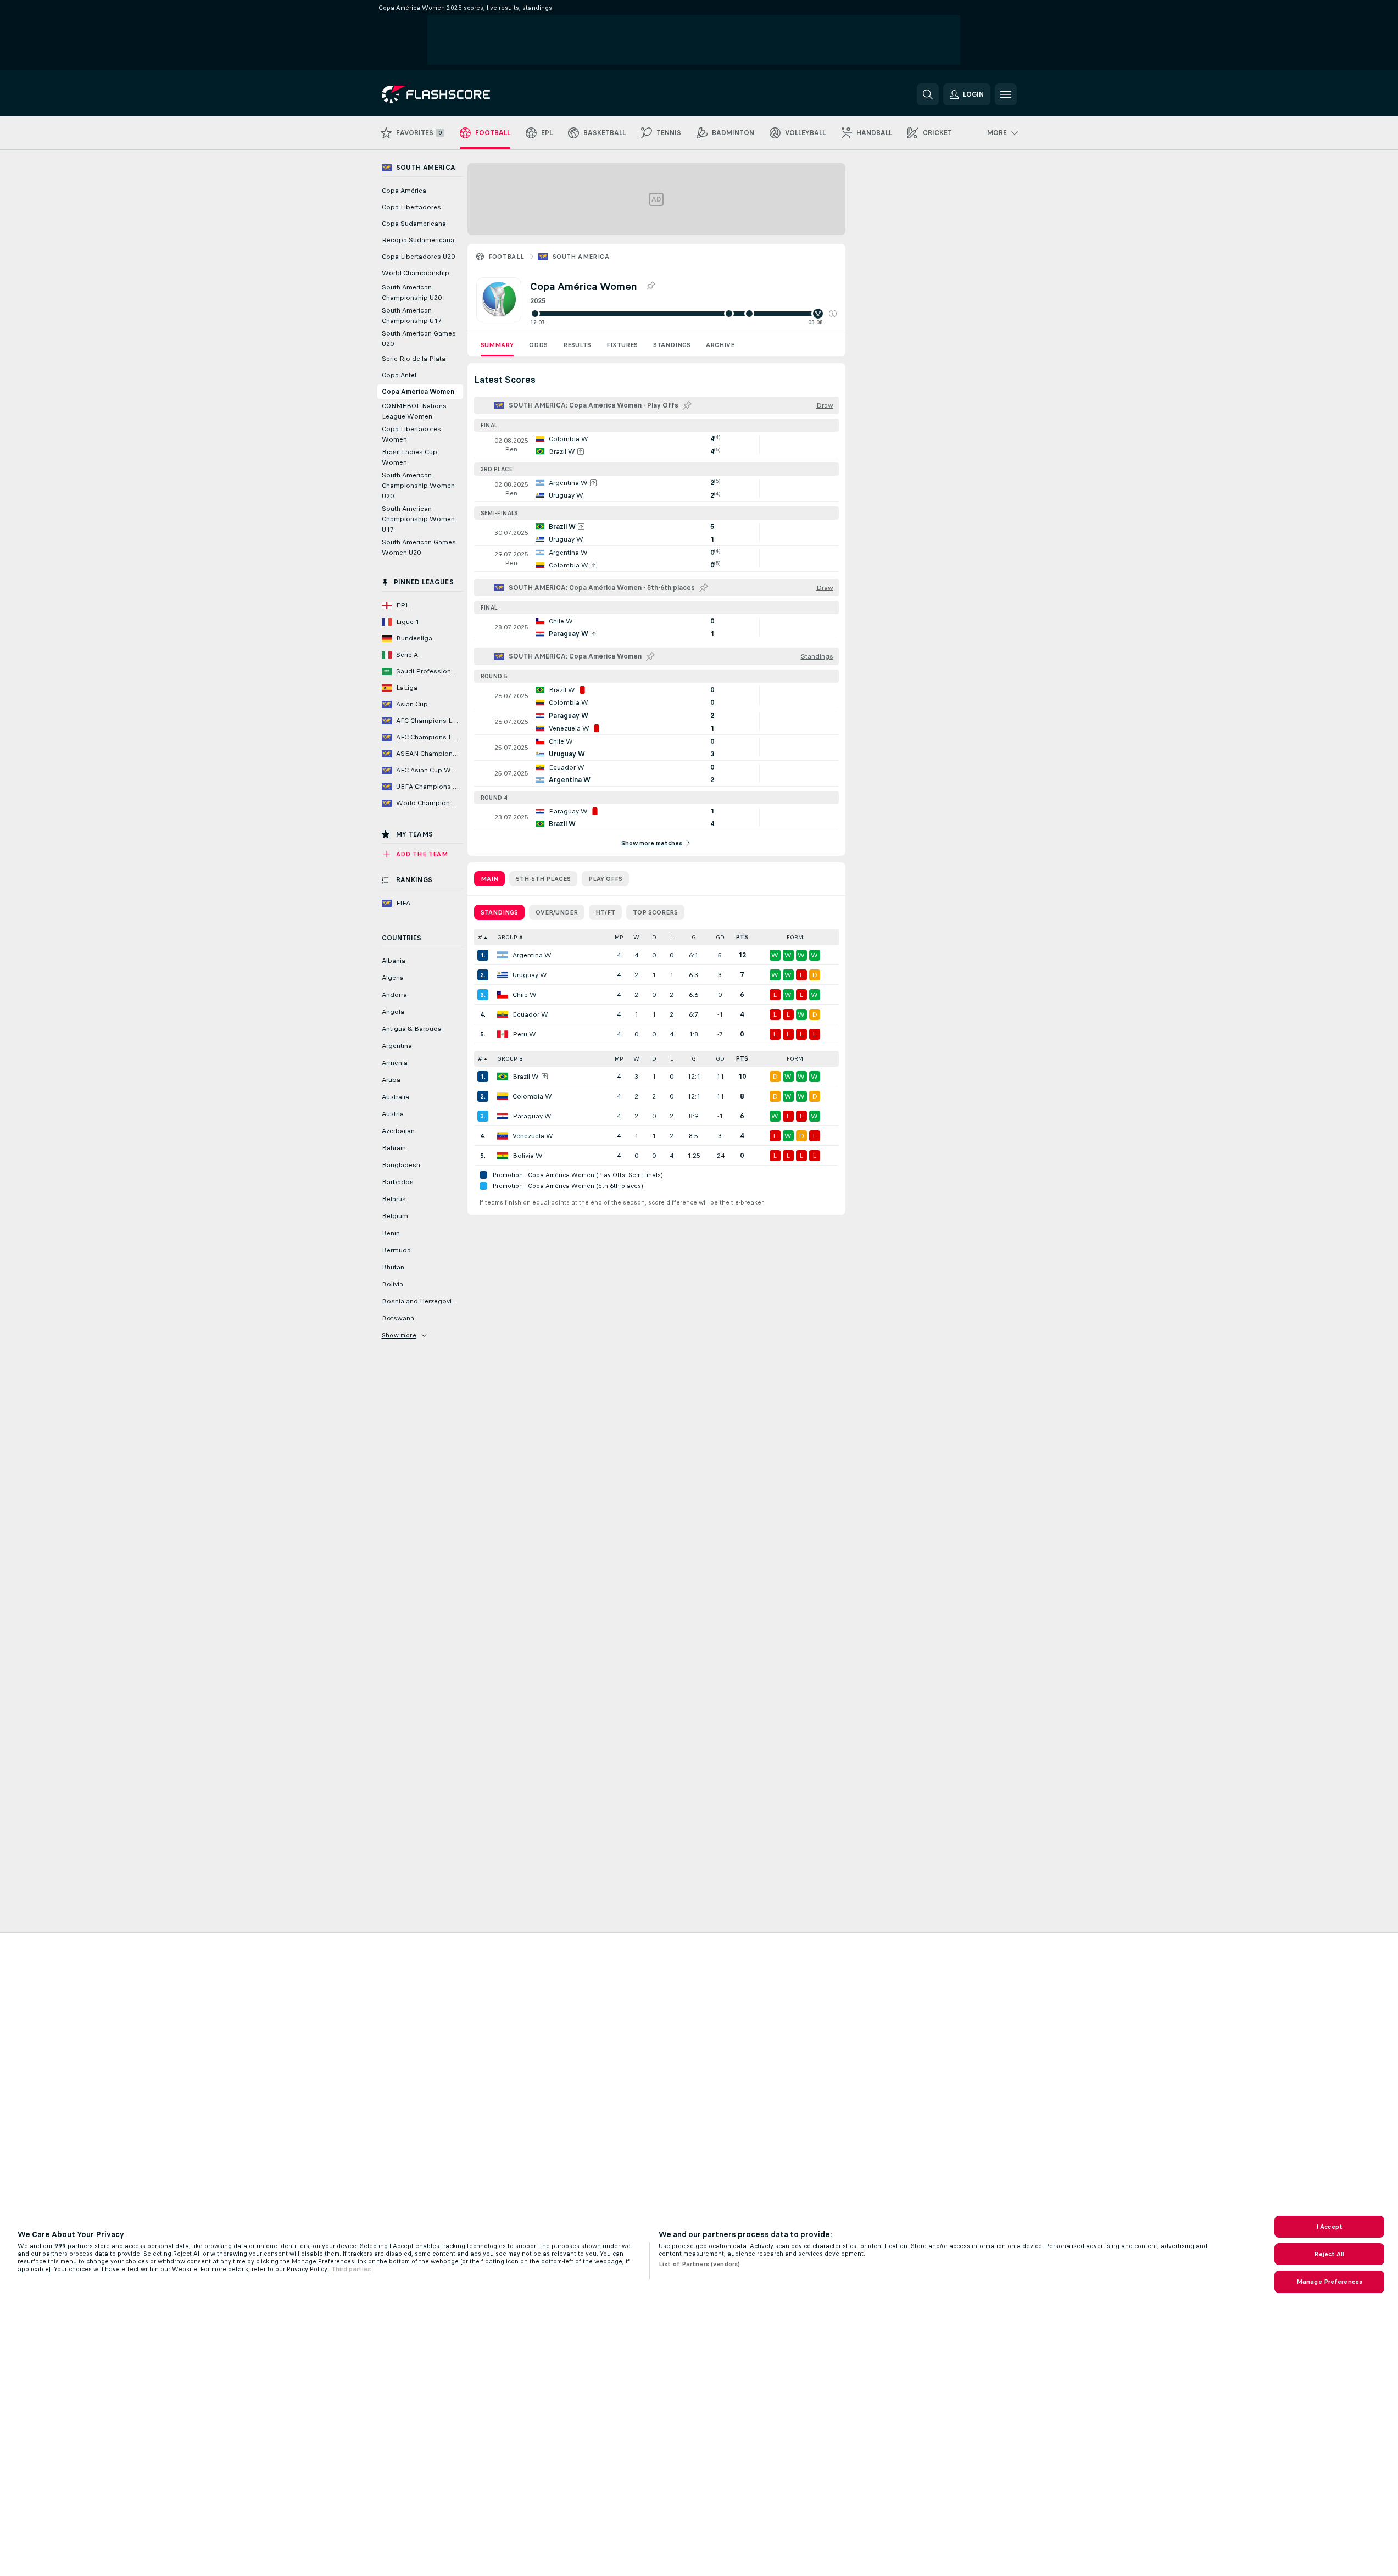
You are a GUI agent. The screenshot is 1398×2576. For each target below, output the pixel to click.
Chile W (525, 995)
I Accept (1329, 2227)
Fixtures (622, 345)
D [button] (654, 937)
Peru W (524, 1034)
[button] (833, 314)
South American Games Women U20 (419, 547)
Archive (720, 345)
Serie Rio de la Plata (414, 359)
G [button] (694, 937)
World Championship (416, 273)
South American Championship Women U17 (418, 519)
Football (506, 257)
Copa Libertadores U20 (418, 257)
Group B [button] (510, 1059)
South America (581, 257)
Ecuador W (530, 1014)
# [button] (480, 937)
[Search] (928, 94)
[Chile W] (503, 995)
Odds (538, 345)
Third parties (351, 2269)
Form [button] (795, 937)
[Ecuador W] (503, 1014)
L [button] (672, 937)
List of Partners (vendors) (699, 2264)
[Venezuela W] (503, 1136)
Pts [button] (742, 937)
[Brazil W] (503, 1077)
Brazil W (526, 1077)
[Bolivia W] (503, 1156)
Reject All (1329, 2254)
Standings (672, 345)
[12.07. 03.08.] (683, 314)
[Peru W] (503, 1034)
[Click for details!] (656, 445)
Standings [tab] (499, 912)
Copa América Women (418, 392)
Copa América (404, 191)
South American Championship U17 (412, 316)
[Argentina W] (503, 955)
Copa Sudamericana (414, 224)
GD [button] (720, 937)
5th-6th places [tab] (543, 879)
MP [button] (619, 937)
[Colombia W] (503, 1096)
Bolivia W (528, 1156)
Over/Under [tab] (557, 912)
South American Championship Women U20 (418, 486)
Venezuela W (533, 1136)
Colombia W (532, 1096)
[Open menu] (1006, 94)
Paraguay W (532, 1116)
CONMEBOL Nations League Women (414, 411)
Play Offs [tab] (605, 879)
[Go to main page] (457, 94)
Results (577, 345)
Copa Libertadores (411, 207)
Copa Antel (399, 375)
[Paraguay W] (503, 1116)
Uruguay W (530, 975)
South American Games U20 (419, 339)
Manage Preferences (1329, 2282)
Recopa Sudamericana (418, 240)
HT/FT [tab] (605, 912)
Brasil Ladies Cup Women (410, 457)
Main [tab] (489, 879)
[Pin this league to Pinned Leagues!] (650, 286)
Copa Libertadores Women (411, 434)
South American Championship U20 (412, 292)
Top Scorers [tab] (655, 912)
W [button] (636, 937)
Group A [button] (510, 937)
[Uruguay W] (503, 975)
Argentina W (532, 955)
